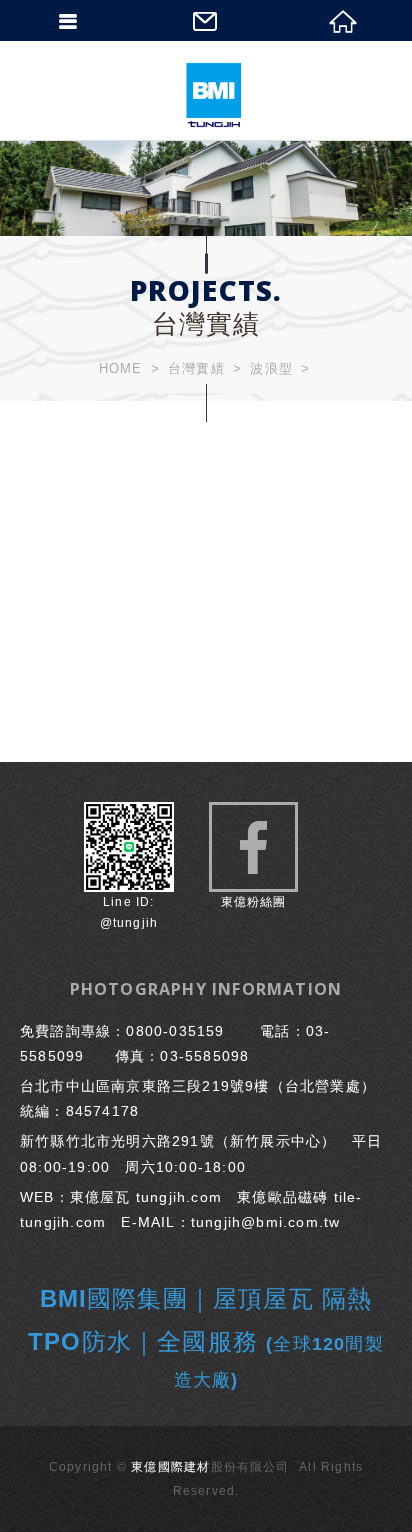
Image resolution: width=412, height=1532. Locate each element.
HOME (121, 368)
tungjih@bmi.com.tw (266, 1222)
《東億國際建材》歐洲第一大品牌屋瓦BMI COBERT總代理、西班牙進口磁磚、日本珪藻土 (213, 95)
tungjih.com (179, 1197)
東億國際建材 (170, 1467)
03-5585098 (204, 1056)
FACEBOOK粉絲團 (253, 847)
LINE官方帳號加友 (129, 868)
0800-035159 (175, 1031)
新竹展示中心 (275, 1141)
